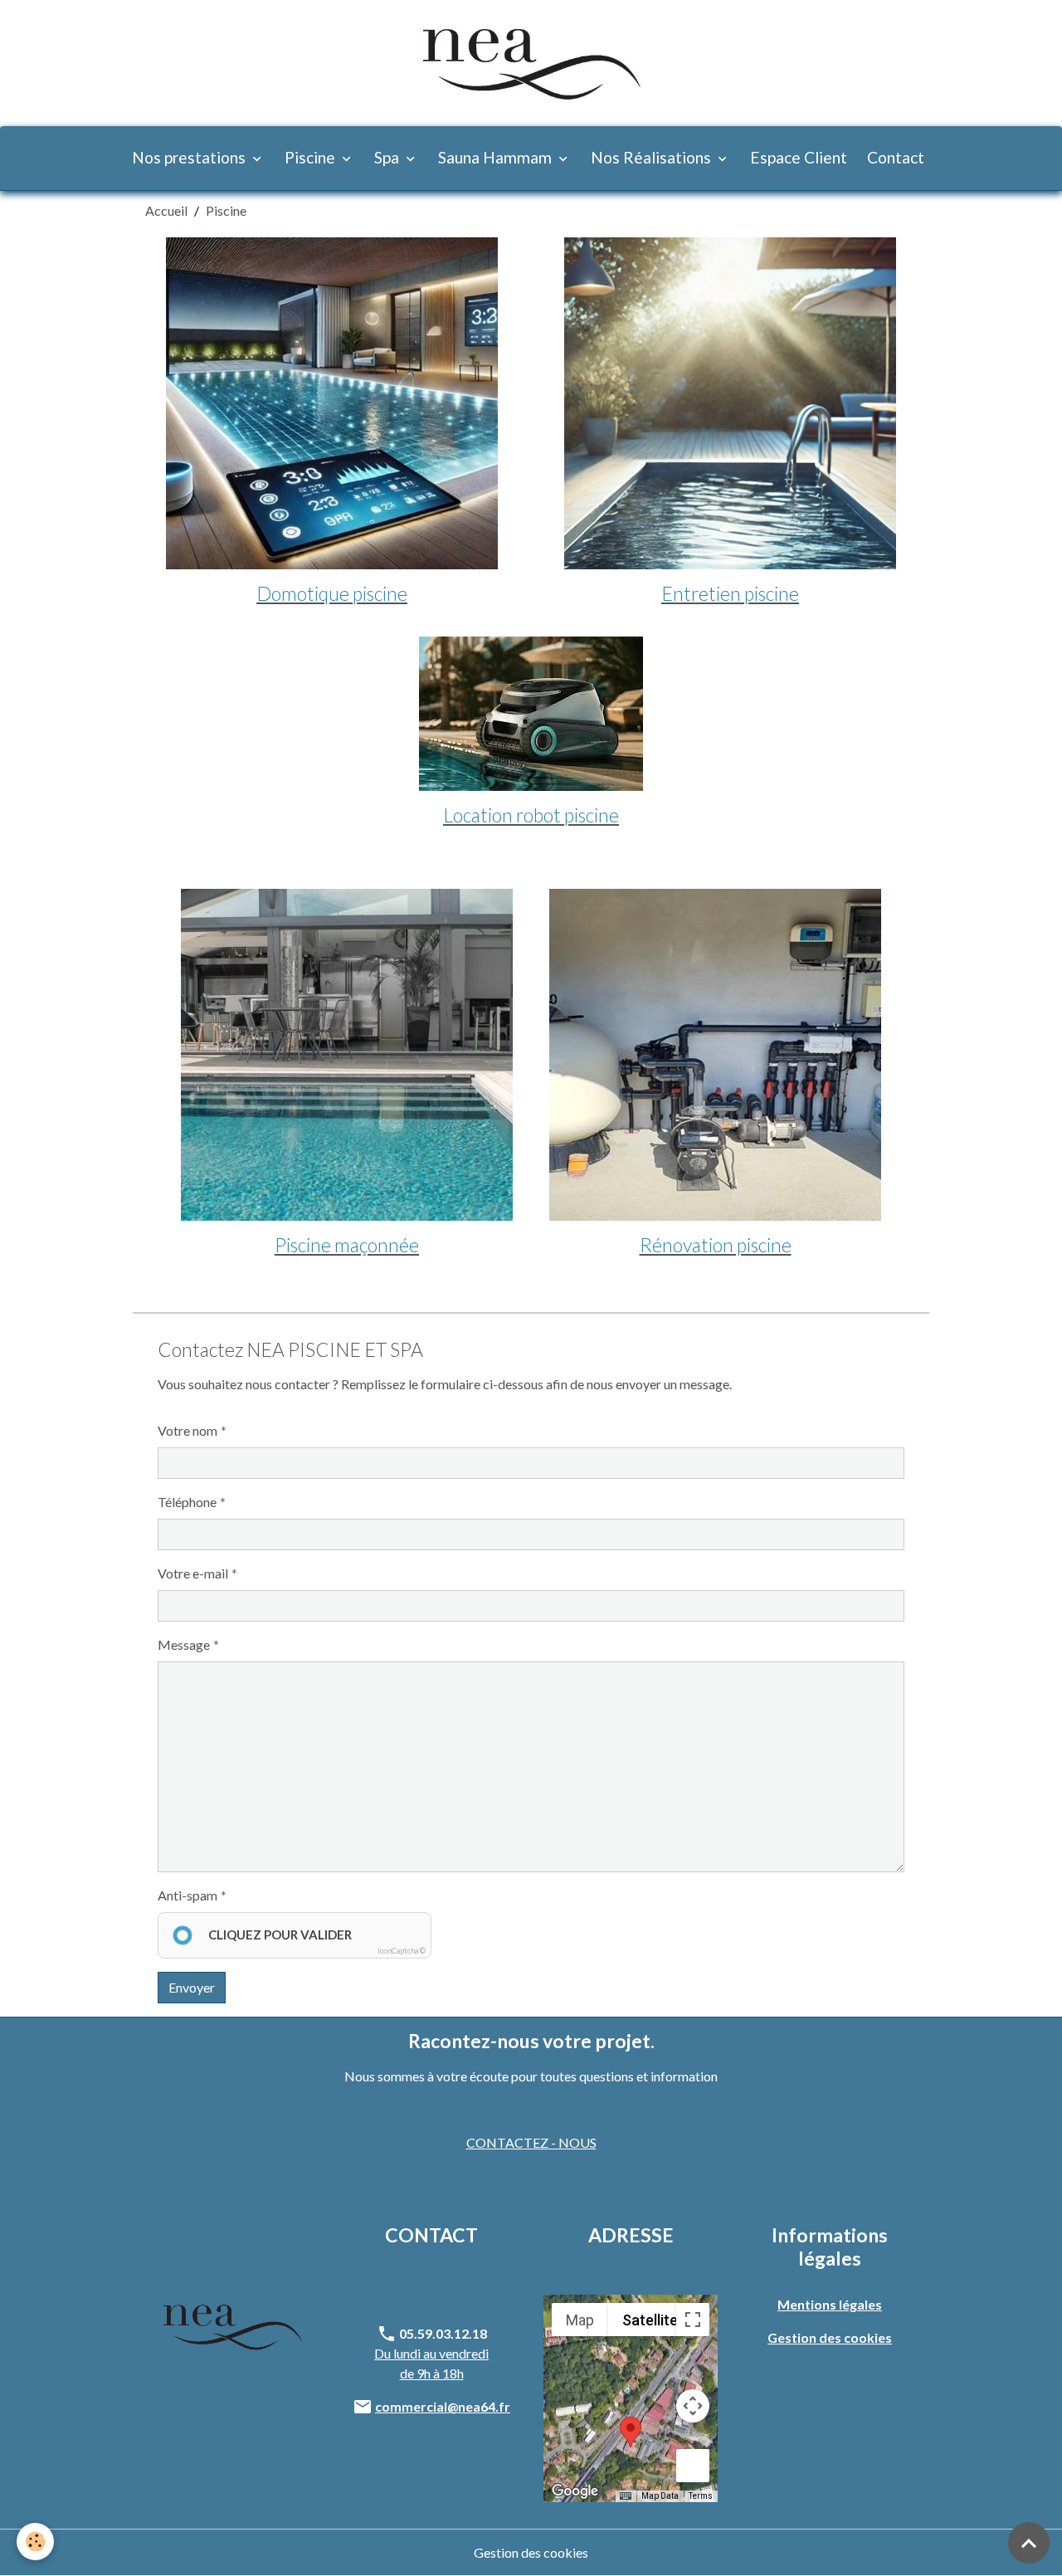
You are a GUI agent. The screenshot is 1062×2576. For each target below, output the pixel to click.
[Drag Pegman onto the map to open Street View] (693, 2466)
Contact (896, 157)
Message (184, 1644)
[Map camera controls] (693, 2406)
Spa (388, 157)
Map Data (660, 2496)
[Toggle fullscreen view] (693, 2320)
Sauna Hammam (497, 157)
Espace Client (799, 157)
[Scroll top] (1029, 2543)
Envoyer (192, 1987)
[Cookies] (35, 2542)
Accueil (166, 210)
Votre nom (188, 1430)
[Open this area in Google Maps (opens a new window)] (575, 2491)
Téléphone (187, 1502)
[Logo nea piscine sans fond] (232, 2325)
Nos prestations (190, 157)
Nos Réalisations (653, 157)
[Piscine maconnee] (347, 1055)
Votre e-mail (193, 1573)
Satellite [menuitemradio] (650, 2320)
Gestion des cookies (531, 2552)
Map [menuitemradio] (580, 2320)
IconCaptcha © (402, 1951)
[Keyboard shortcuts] (626, 2496)
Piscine (312, 157)
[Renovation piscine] (715, 1055)
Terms (701, 2496)
